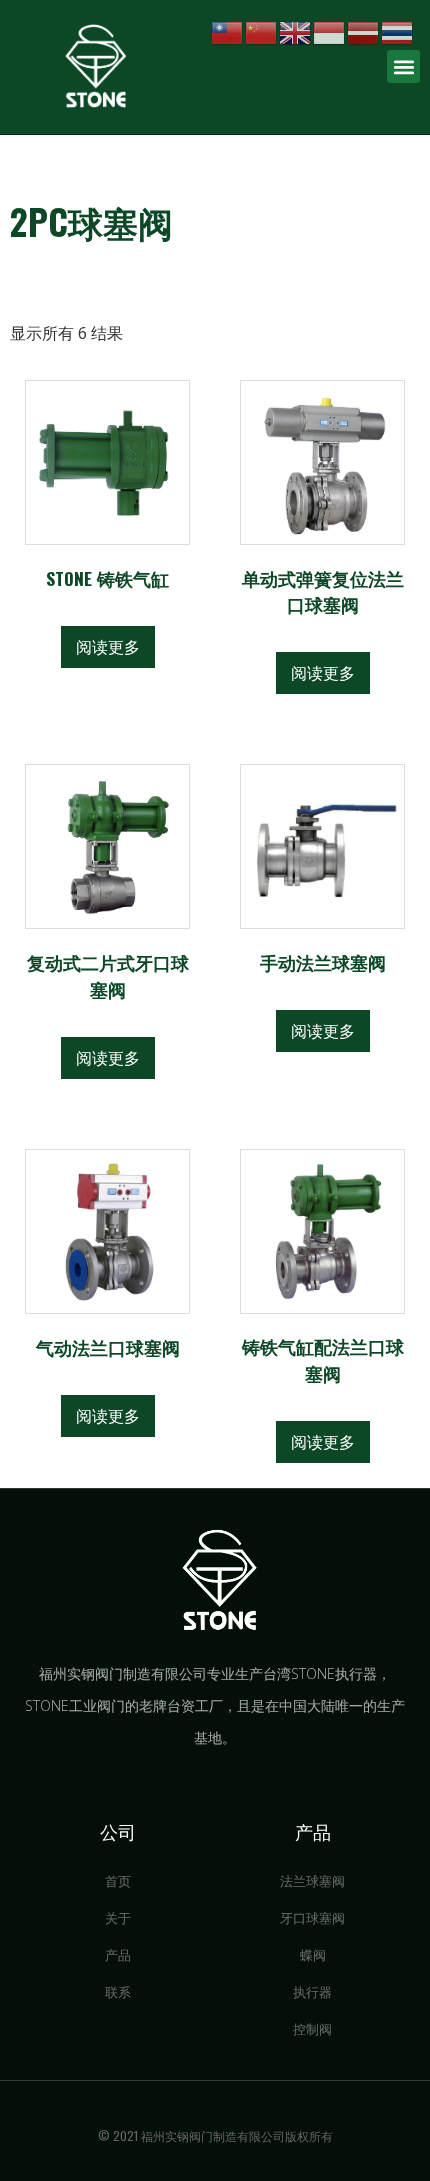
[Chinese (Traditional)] (228, 31)
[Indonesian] (330, 31)
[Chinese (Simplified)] (262, 31)
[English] (296, 31)
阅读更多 (108, 647)
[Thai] (398, 31)
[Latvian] (364, 31)
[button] (403, 66)
